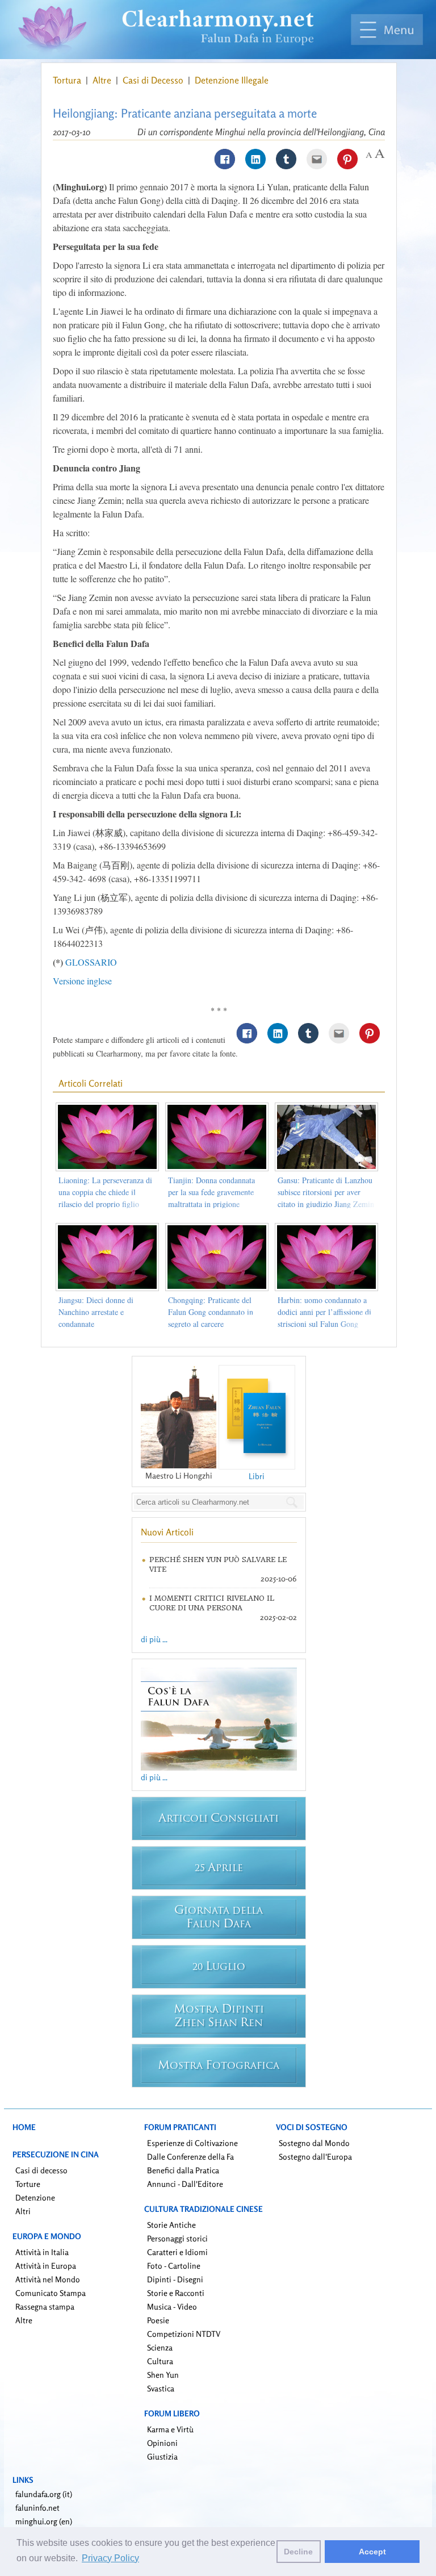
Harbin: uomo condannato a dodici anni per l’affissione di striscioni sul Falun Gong (324, 1312)
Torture (28, 2184)
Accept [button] (372, 2552)
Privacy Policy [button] (110, 2558)
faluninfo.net (37, 2508)
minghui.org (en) (44, 2521)
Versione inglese (82, 981)
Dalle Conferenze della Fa (190, 2157)
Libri (257, 1476)
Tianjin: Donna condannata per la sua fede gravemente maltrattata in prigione (211, 1192)
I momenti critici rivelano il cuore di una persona (212, 1603)
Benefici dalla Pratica (183, 2170)
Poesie (158, 2320)
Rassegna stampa (45, 2306)
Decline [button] (298, 2552)
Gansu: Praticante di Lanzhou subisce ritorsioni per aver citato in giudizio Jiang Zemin (326, 1192)
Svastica (161, 2388)
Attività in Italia (42, 2252)
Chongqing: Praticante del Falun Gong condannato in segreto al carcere (211, 1312)
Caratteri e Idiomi (177, 2252)
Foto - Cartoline (174, 2266)
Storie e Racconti (176, 2293)
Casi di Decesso (154, 80)
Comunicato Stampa (51, 2293)
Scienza (160, 2347)
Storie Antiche (171, 2225)
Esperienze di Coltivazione (192, 2143)
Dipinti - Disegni (175, 2279)
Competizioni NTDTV (184, 2334)
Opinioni (162, 2443)
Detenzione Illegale (232, 80)
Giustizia (162, 2456)
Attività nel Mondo (48, 2279)
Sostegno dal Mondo (314, 2143)
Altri (23, 2211)
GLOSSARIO (91, 962)
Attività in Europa (46, 2266)
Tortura (68, 80)
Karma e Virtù (170, 2429)
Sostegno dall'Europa (315, 2157)
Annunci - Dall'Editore (185, 2184)
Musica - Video (172, 2306)
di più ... (154, 1639)
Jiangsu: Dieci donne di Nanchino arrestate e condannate (96, 1312)
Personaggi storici (177, 2238)
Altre (103, 80)
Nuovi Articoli (167, 1532)
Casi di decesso (41, 2170)
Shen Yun (163, 2375)
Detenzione (35, 2197)
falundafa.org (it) (44, 2494)
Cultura (160, 2361)
